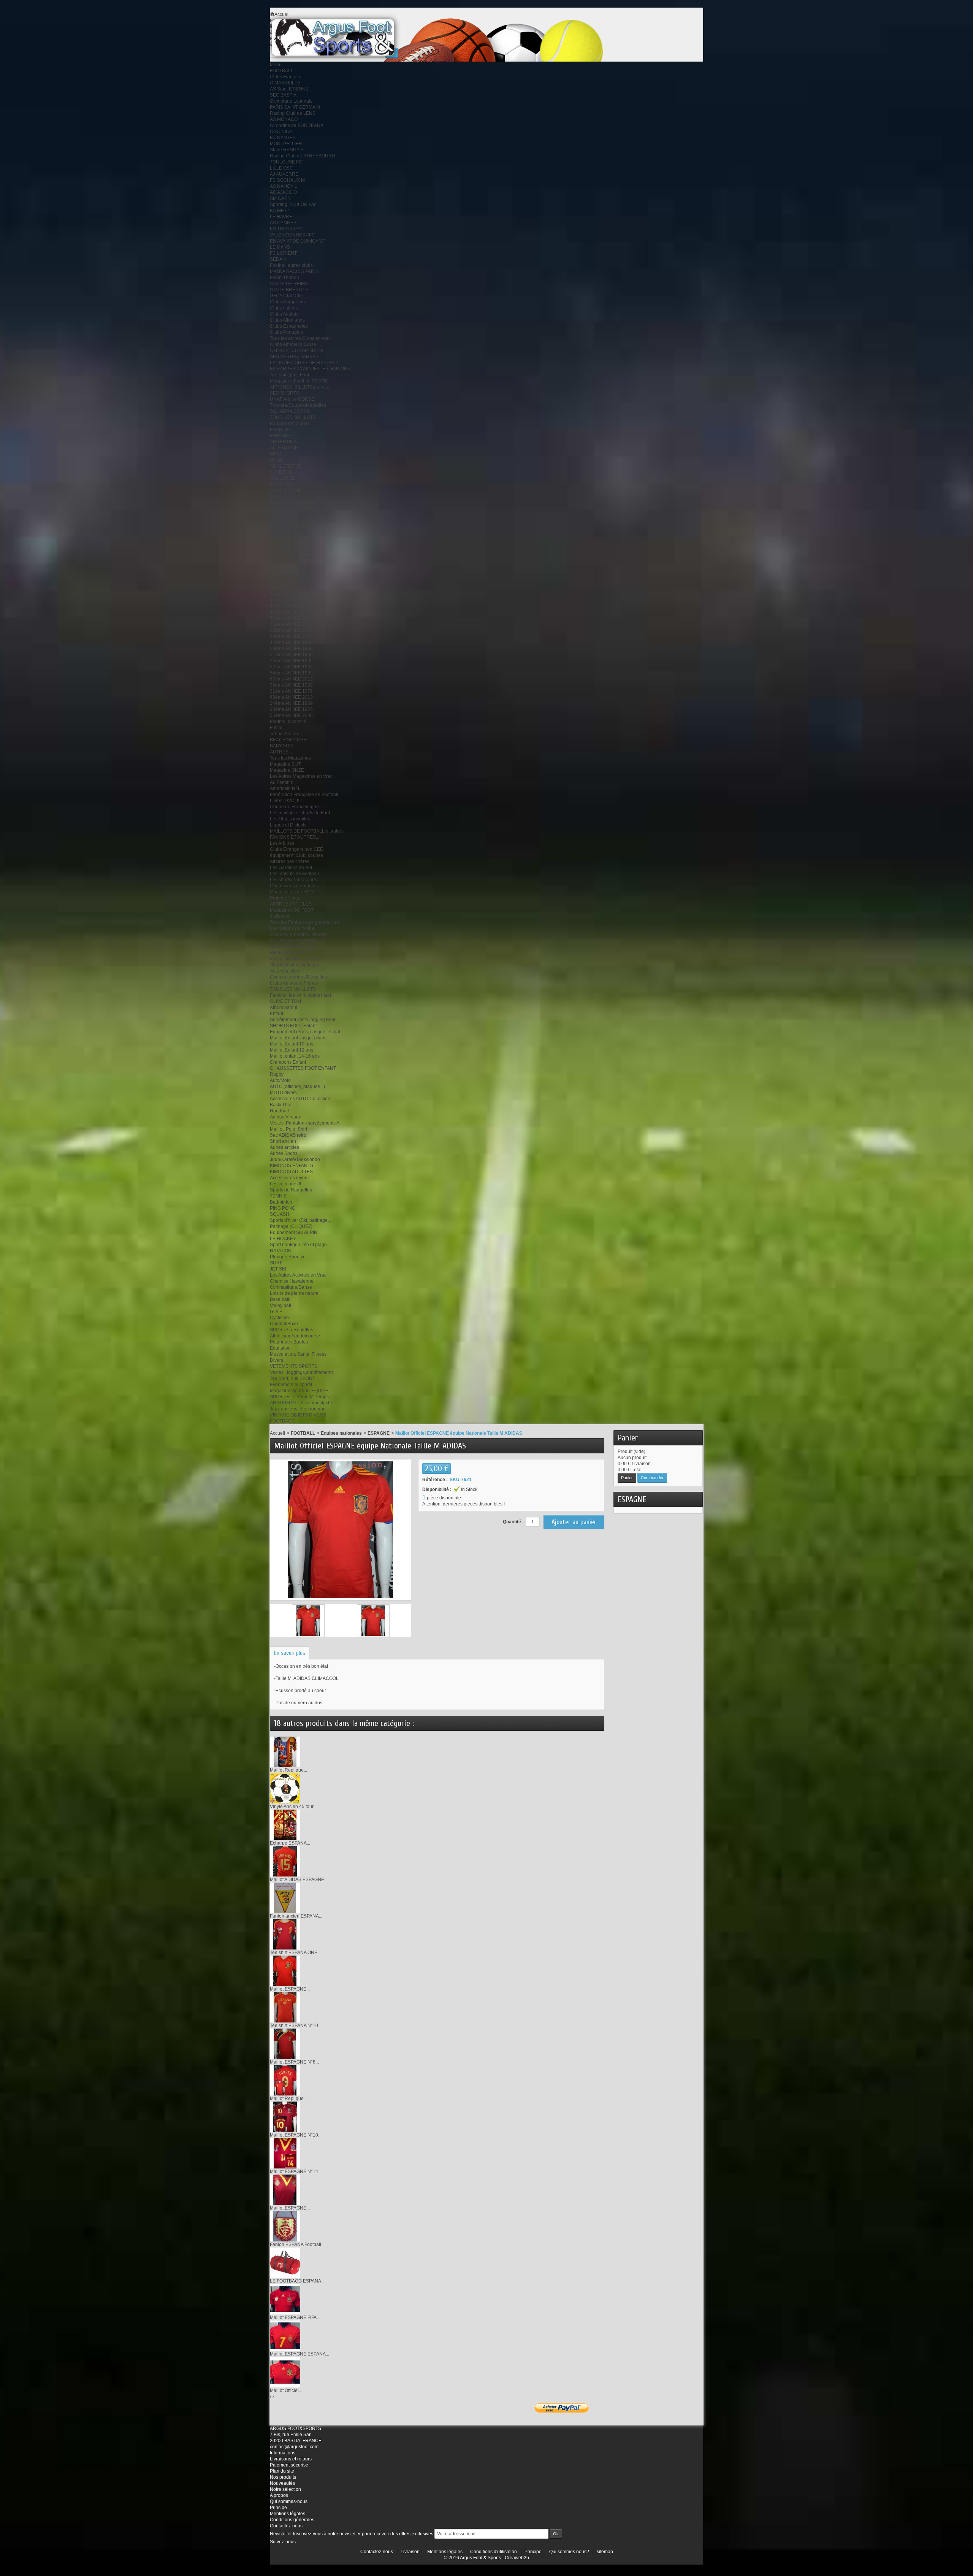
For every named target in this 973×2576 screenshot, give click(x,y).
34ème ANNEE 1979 (291, 588)
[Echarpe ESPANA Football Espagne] (285, 1824)
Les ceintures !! (285, 1184)
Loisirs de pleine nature (294, 1293)
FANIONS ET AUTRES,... (295, 837)
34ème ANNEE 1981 (291, 557)
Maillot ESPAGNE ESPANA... (300, 2354)
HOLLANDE (282, 478)
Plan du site (282, 2471)
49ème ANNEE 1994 (291, 612)
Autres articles (284, 1147)
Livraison (410, 2552)
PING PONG (283, 1208)
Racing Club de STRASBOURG (303, 156)
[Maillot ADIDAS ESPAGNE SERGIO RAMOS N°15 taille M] (285, 1861)
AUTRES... (281, 752)
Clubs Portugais (286, 332)
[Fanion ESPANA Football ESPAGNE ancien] (285, 2226)
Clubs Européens (288, 302)
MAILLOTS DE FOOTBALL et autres (307, 831)
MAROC (278, 496)
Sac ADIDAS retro (288, 1135)
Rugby (277, 1074)
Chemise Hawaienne (292, 1281)
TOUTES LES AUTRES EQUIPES (304, 509)
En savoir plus (290, 1653)
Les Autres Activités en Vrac (298, 1275)
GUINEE (279, 515)
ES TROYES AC (286, 229)
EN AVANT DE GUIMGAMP (298, 241)
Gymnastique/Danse (291, 1287)
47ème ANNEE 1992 (291, 600)
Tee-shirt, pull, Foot (289, 375)
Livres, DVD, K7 (286, 801)
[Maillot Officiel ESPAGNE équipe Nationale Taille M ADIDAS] (308, 1621)
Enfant (277, 1014)
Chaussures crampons (293, 886)
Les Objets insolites (290, 819)
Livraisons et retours (291, 2459)
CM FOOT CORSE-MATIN (296, 351)
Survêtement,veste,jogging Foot (303, 1020)
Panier (628, 1438)
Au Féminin (282, 782)
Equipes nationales (290, 424)
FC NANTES (283, 138)
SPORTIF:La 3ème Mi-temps (299, 1397)
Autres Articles (284, 971)
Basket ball (281, 1105)
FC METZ (280, 211)
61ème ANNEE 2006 (291, 624)
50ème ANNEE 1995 (291, 661)
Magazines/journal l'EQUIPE (299, 1391)
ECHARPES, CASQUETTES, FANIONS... (312, 369)
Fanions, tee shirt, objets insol (300, 995)
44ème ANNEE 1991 (291, 594)
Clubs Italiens (284, 308)
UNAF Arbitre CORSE (292, 399)
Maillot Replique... (288, 1770)
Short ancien (283, 1141)
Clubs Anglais (284, 314)
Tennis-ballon (284, 734)
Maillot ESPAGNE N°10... (296, 2135)
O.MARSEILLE (285, 83)
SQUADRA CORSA (290, 411)
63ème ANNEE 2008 (291, 636)
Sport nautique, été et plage (298, 1245)
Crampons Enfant (288, 1062)
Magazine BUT (285, 764)
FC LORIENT (283, 253)
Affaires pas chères (290, 861)
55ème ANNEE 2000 (291, 715)
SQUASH (280, 1214)
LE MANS (280, 247)
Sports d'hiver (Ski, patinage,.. (300, 1220)
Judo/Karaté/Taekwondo (295, 1160)
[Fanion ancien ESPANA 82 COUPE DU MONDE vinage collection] (285, 1897)
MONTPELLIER (286, 144)
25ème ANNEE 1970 (291, 709)
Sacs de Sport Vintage (293, 947)
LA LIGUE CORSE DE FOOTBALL (305, 363)
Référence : (435, 1480)
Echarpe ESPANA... (290, 1843)
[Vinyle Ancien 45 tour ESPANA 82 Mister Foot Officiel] (285, 1788)
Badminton (281, 1202)
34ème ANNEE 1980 (291, 551)
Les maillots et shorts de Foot (300, 813)
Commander (652, 1478)
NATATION (281, 1251)
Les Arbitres (282, 843)
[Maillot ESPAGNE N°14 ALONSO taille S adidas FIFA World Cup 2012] (285, 2153)
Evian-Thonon (284, 278)
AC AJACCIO (283, 192)
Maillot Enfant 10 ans (292, 1044)
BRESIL (278, 454)
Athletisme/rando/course (295, 1336)
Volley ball (280, 1305)
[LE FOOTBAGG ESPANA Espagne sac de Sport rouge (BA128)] (285, 2262)
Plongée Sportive (288, 1257)
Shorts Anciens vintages (295, 965)
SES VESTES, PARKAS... (296, 357)
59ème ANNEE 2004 (291, 618)
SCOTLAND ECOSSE (292, 503)
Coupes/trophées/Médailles (298, 977)
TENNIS (278, 1196)
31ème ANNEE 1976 (291, 691)
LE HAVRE (281, 217)
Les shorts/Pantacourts (293, 880)
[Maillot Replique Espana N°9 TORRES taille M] (285, 2080)
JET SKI (278, 1269)
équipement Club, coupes (296, 855)
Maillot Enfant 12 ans (292, 1050)
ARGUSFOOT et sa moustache (302, 1403)
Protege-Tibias (285, 898)
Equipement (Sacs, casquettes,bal (305, 1032)
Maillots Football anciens (296, 959)
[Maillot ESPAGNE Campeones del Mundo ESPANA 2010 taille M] (285, 2189)
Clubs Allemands (287, 320)
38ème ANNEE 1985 (291, 569)
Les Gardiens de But (291, 868)
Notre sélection (285, 2489)
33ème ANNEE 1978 (291, 582)
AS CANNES (283, 223)
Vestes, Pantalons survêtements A (305, 1123)
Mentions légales (288, 2514)
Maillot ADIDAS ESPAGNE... (299, 1880)
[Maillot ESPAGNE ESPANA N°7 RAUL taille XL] (285, 2335)
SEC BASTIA (283, 95)
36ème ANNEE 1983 (291, 533)
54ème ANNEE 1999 (291, 673)
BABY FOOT (283, 746)
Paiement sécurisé (289, 2465)
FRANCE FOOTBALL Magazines (304, 521)
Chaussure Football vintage (298, 934)
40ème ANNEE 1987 (291, 539)
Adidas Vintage (286, 1117)
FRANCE (279, 430)
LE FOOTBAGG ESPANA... (297, 2281)
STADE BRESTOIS (289, 290)
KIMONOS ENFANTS (292, 1166)
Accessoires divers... (291, 1178)
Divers (277, 1360)
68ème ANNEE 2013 (291, 697)
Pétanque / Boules (289, 1342)
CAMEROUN (283, 472)
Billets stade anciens (291, 953)
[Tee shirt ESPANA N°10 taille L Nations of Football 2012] (285, 2007)
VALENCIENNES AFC (292, 235)
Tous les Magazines (290, 758)
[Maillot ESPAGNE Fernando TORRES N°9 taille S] (285, 1970)
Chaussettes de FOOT (293, 892)
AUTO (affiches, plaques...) (297, 1087)
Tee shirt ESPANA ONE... (295, 1953)
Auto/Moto (280, 1080)
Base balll (280, 1299)
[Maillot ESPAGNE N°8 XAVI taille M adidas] (285, 2043)
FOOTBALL (282, 71)
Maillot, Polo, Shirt (288, 1129)
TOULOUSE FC (286, 162)
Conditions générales (292, 2520)
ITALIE (277, 460)
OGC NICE (281, 132)
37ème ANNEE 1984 (291, 527)
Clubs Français (285, 77)
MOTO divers (283, 1093)
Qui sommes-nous (289, 2501)
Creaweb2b (517, 2558)
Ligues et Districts (288, 825)
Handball (279, 1111)
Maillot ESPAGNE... (290, 1989)
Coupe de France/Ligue (294, 807)
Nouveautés (282, 2483)
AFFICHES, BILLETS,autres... (300, 387)
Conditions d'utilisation (494, 2552)
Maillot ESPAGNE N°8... (294, 2062)
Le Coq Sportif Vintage (293, 941)
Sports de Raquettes (291, 1190)
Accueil (277, 1433)
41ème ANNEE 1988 (291, 545)
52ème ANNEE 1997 (291, 667)
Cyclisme (279, 1318)
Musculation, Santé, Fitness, (299, 1354)
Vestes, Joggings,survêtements (302, 1372)
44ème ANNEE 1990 (291, 642)
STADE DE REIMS (289, 284)
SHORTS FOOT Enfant (293, 1026)
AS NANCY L (284, 186)
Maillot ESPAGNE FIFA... (295, 2317)
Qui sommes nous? (569, 2552)
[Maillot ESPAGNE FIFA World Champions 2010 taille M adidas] (285, 2299)
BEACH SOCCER (288, 740)
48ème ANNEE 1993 (291, 606)
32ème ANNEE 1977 (291, 576)
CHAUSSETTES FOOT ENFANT (303, 1068)
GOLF (276, 1312)
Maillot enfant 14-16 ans (295, 1056)
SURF (276, 1263)
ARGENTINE (283, 442)
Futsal (276, 728)
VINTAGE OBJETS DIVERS (298, 1415)
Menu (276, 65)
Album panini (284, 1007)
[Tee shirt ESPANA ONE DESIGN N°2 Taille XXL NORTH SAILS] (285, 1934)
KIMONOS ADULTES (291, 1172)
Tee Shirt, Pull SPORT (292, 1378)
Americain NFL (285, 788)
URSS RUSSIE (285, 490)
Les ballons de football (293, 928)
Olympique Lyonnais (291, 101)
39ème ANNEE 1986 (291, 563)
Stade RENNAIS (287, 150)
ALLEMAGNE (284, 448)
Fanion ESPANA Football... (297, 2244)
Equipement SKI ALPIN (294, 1232)
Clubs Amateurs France (294, 983)
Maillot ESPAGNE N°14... (296, 2172)
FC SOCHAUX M (287, 180)
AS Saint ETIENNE (289, 89)
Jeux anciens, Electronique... (300, 1409)
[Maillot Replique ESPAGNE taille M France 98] (285, 1751)
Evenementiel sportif (291, 1385)
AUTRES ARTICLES (291, 904)
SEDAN (278, 259)
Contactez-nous (286, 2526)
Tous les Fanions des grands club (304, 922)
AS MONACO (284, 119)
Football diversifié (288, 722)
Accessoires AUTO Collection (300, 1099)
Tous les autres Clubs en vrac (300, 338)
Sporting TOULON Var (293, 205)
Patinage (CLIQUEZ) (291, 1226)
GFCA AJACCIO (286, 296)
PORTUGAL (282, 484)
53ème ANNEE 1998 (291, 649)
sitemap (605, 2552)
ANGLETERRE (285, 466)
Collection (280, 916)
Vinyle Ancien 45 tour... (293, 1807)
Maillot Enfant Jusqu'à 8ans (298, 1038)
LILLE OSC (281, 168)
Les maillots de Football (294, 874)
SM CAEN (280, 198)
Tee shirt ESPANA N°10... (296, 2026)
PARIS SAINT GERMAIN (295, 107)
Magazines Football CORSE (299, 381)
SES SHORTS (284, 393)
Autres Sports (284, 1153)
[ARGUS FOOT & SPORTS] (343, 37)
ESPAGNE (281, 436)
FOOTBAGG (282, 1421)
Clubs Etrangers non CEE (296, 849)
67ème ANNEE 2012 (291, 679)
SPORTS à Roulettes (292, 1330)
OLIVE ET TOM (285, 1001)
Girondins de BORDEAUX (297, 125)
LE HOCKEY (283, 1239)
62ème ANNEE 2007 (291, 630)
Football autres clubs (291, 265)
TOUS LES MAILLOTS (293, 417)
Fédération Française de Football (304, 795)
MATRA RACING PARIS (294, 271)
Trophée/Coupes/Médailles (298, 405)
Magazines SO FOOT (292, 910)
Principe (278, 2508)
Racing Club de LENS (293, 113)
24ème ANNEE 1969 (291, 703)
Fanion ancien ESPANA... (296, 1916)
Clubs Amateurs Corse (293, 344)
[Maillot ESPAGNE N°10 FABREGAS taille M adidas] (285, 2116)
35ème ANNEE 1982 (291, 685)
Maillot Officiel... (286, 2390)
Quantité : (513, 1522)
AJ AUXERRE (284, 174)
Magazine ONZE (287, 770)
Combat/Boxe (284, 1324)
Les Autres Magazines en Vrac (301, 776)
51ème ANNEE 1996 (291, 655)
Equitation (280, 1348)
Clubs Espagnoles (289, 326)
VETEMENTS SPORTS (294, 1366)
